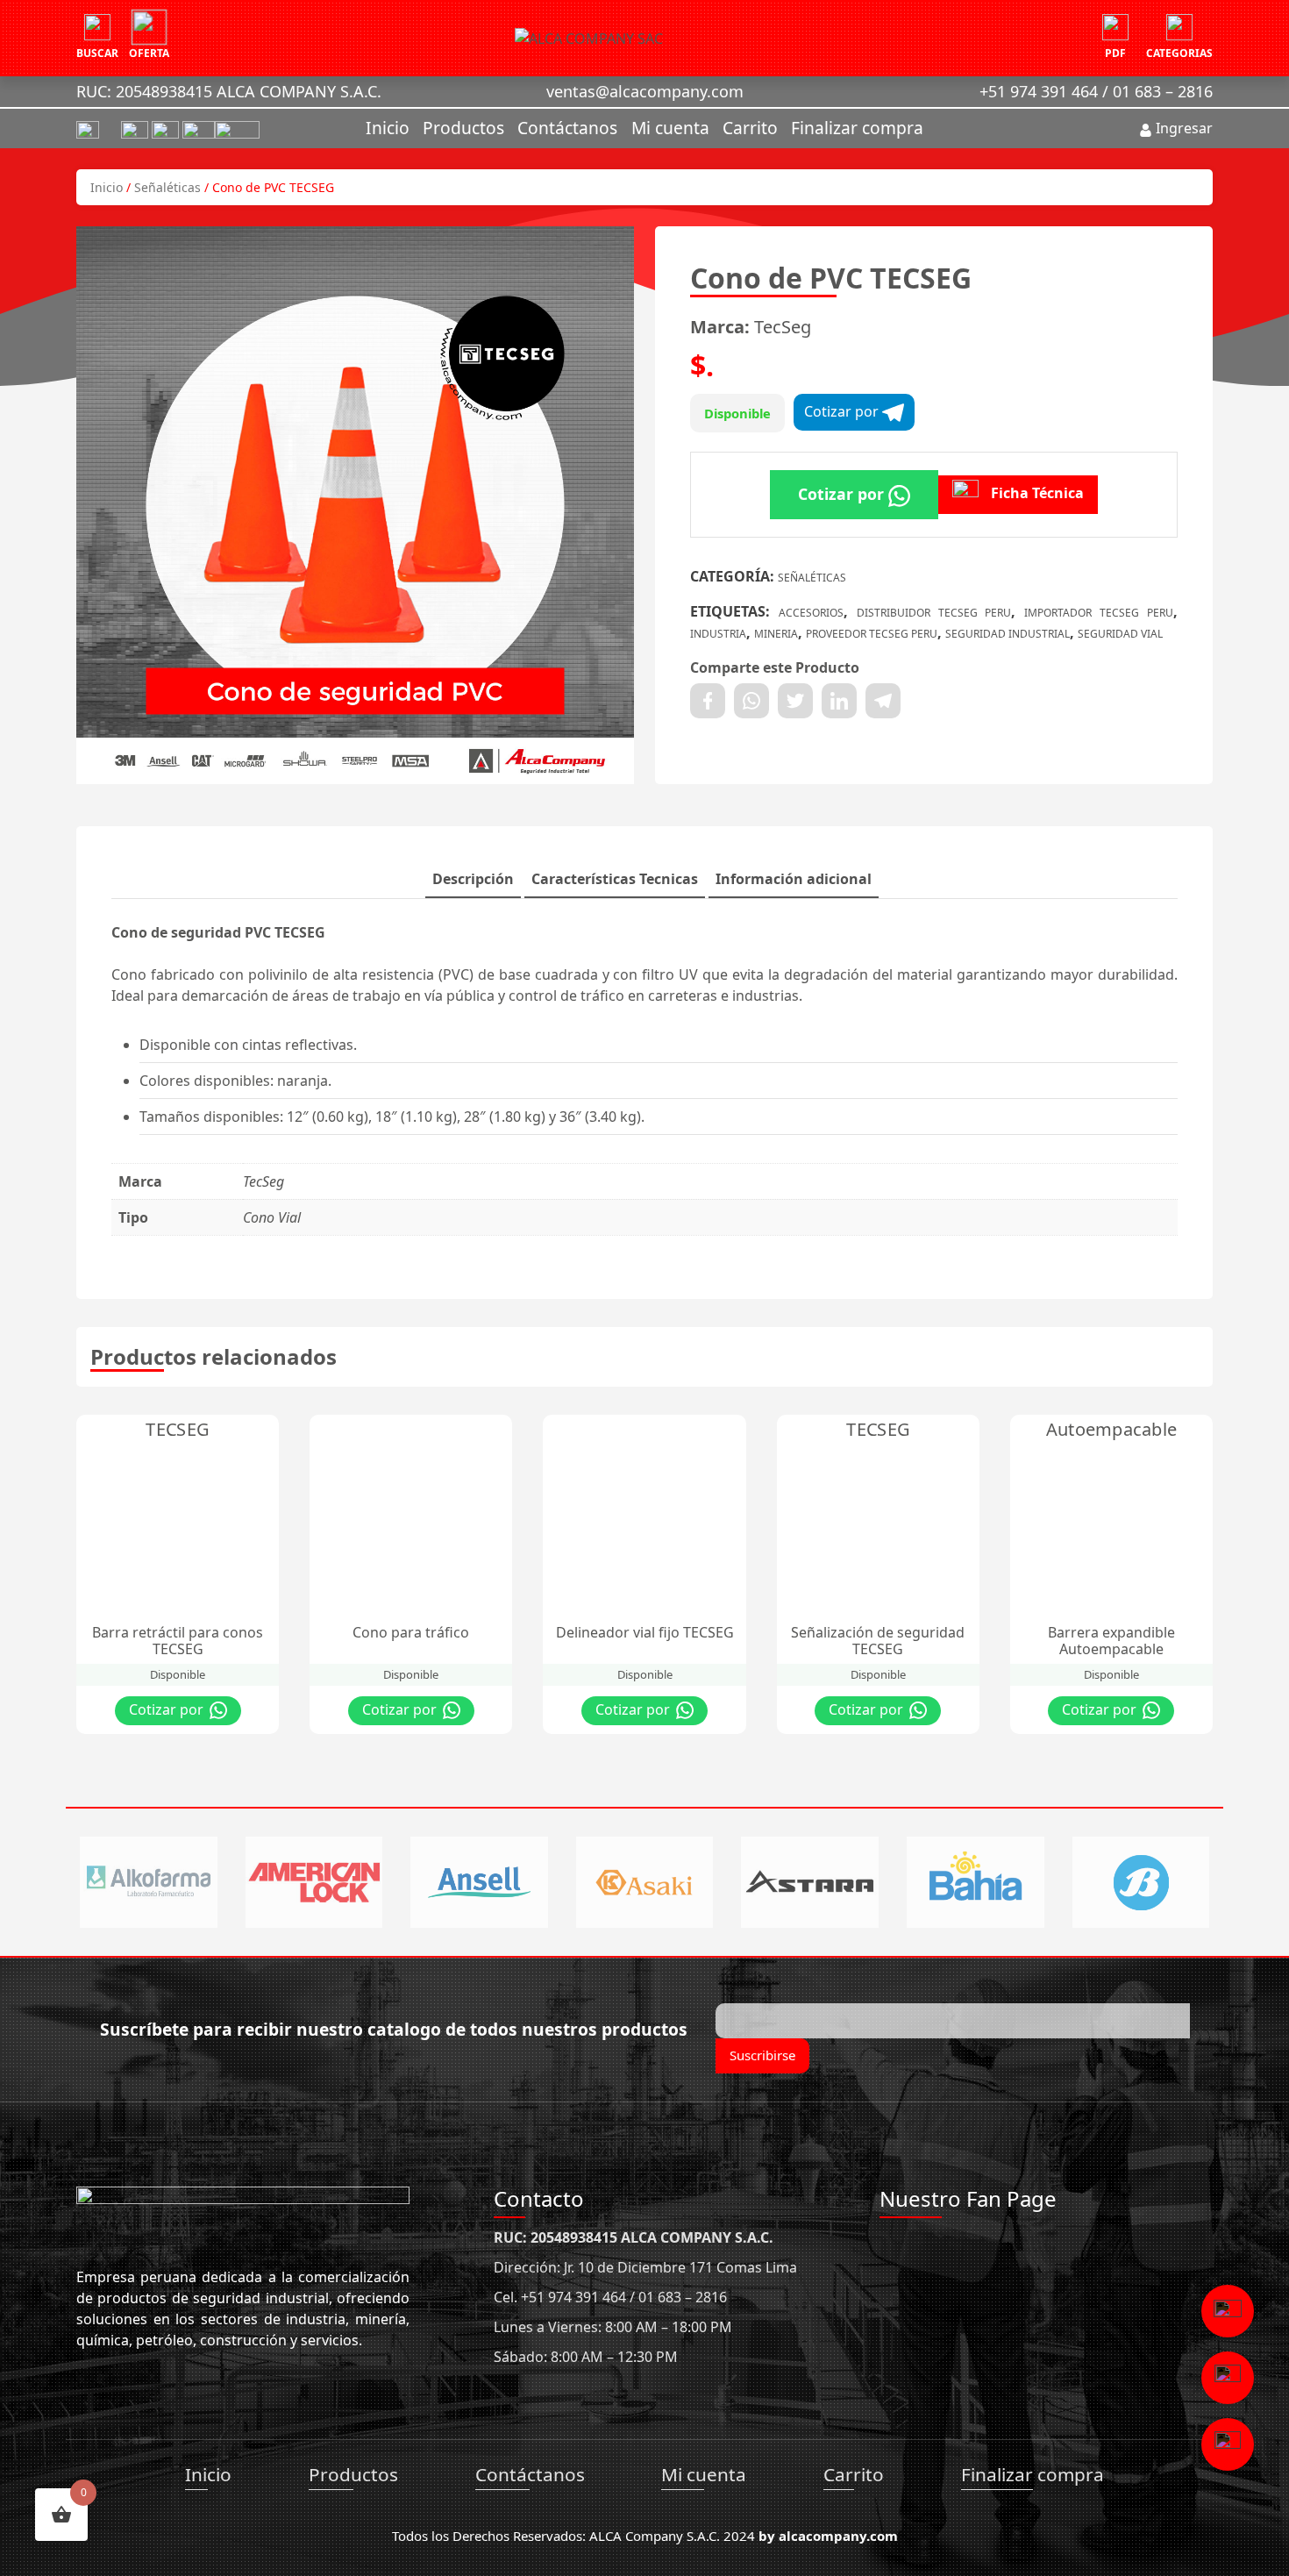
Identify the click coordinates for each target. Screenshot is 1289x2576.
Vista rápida (200, 1432)
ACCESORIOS (811, 613)
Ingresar (1182, 128)
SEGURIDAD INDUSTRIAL (1008, 634)
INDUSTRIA (718, 634)
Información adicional (794, 879)
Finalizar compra (857, 128)
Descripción (473, 879)
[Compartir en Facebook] (708, 701)
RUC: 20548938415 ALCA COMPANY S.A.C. (229, 91)
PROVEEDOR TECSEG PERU (872, 634)
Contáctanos (567, 128)
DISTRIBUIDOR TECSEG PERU (934, 613)
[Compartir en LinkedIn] (839, 701)
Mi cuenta (670, 128)
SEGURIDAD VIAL (1120, 634)
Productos (463, 128)
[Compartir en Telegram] (883, 701)
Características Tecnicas (615, 879)
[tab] (473, 880)
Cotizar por (843, 411)
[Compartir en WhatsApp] (751, 701)
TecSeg (783, 327)
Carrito (750, 128)
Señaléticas (167, 187)
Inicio (388, 128)
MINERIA (776, 634)
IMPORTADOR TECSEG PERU (1099, 613)
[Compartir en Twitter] (795, 701)
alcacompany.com (838, 2536)
